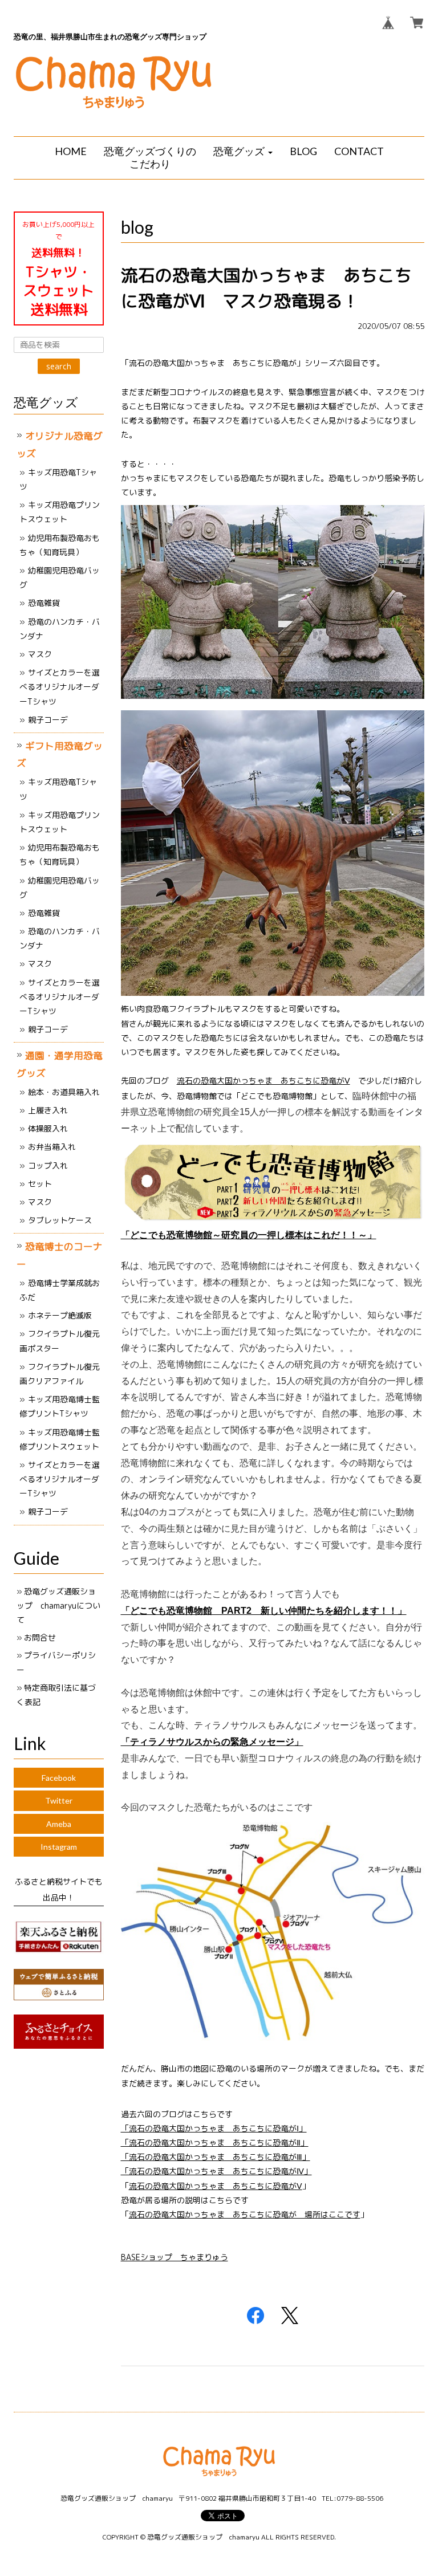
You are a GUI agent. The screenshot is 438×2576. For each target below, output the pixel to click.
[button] (243, 152)
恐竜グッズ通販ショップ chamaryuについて (58, 1606)
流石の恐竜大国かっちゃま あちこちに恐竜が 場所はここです (245, 2214)
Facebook (59, 1778)
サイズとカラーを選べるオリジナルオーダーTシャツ (60, 687)
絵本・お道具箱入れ (64, 1092)
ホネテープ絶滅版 (60, 1315)
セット (40, 1184)
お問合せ (40, 1637)
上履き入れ (48, 1110)
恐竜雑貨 (44, 603)
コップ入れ (48, 1165)
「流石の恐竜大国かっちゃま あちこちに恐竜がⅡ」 (215, 2142)
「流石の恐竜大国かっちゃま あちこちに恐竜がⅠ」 (214, 2128)
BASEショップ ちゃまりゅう (175, 2257)
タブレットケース (60, 1220)
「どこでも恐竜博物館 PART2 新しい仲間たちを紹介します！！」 (264, 1611)
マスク (40, 654)
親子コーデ (48, 720)
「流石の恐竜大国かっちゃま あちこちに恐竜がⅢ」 (216, 2157)
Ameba (59, 1824)
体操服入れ (48, 1128)
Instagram (59, 1847)
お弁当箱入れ (52, 1147)
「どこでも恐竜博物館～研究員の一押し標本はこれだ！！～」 (249, 1235)
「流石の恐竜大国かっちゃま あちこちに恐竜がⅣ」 (216, 2171)
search (59, 366)
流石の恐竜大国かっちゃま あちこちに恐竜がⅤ (263, 1081)
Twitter (59, 1800)
